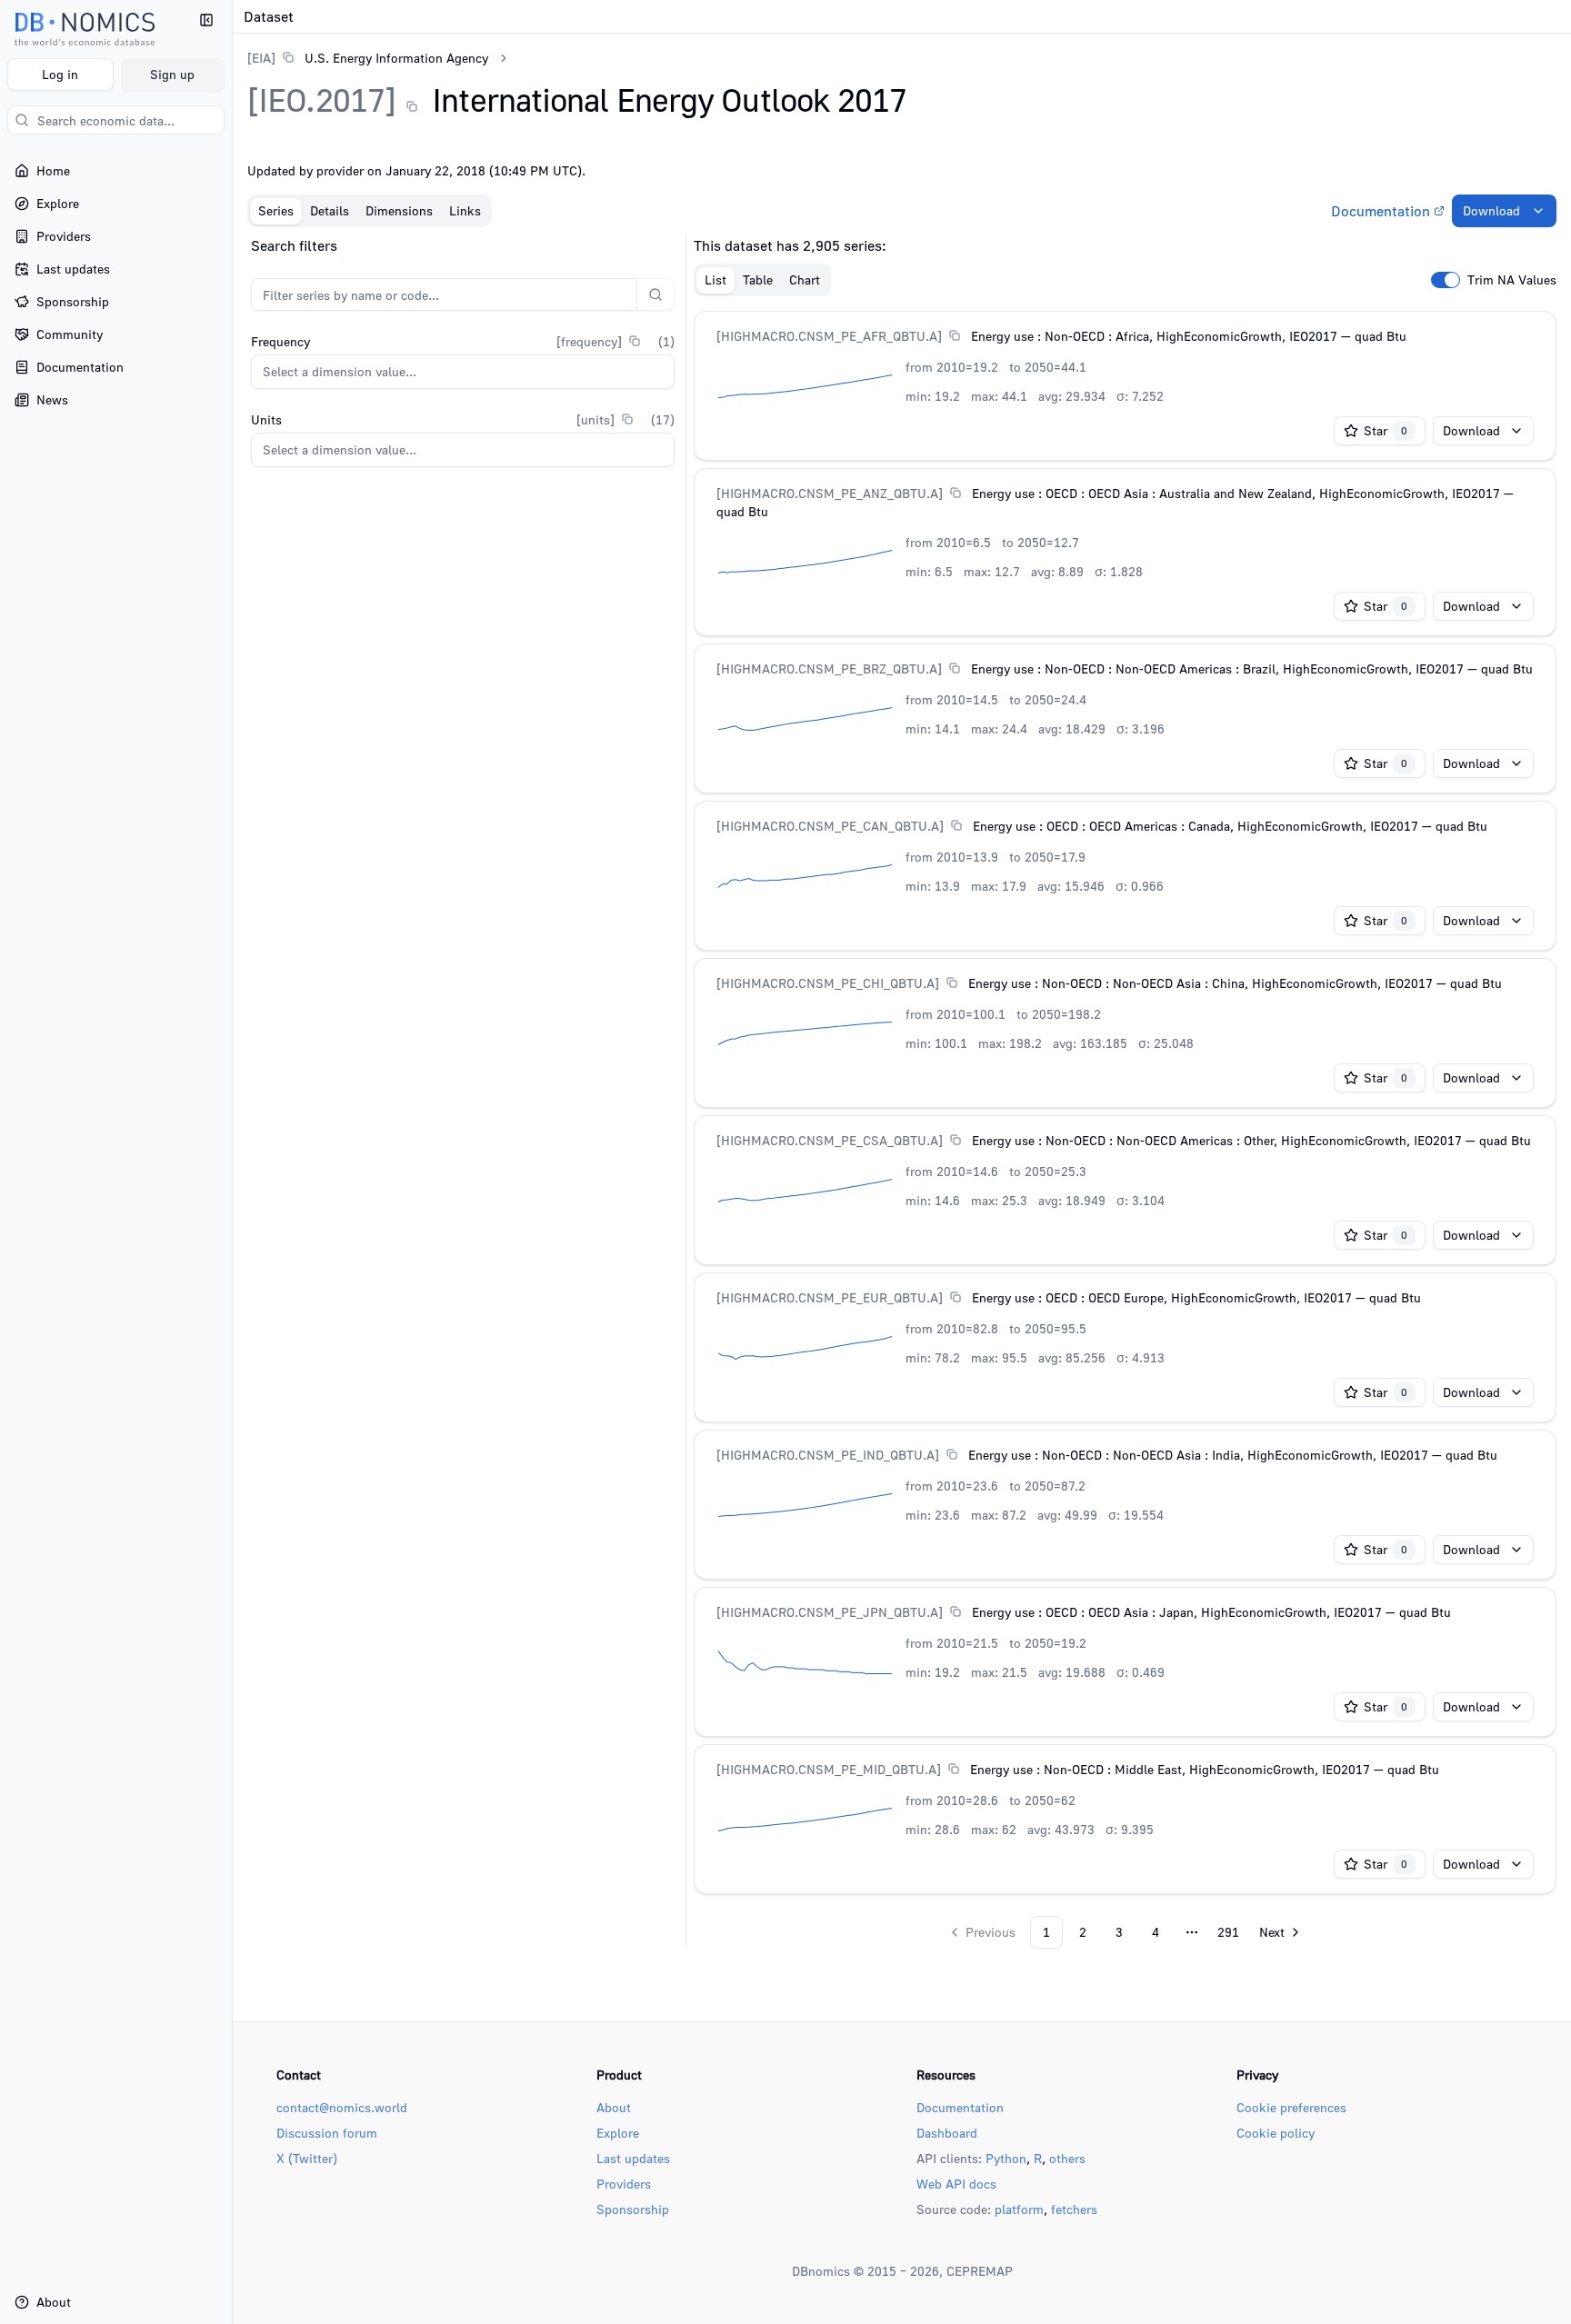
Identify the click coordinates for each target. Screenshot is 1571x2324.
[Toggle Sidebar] (232, 1162)
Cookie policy (1276, 2133)
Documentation (1381, 211)
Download (1491, 210)
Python (1006, 2158)
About (614, 2107)
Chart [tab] (805, 279)
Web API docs (956, 2184)
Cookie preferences (1291, 2107)
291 (1228, 1932)
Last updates (633, 2158)
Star (1386, 430)
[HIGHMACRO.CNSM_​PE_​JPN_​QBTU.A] (830, 1612)
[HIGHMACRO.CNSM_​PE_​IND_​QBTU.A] (828, 1455)
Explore (618, 2133)
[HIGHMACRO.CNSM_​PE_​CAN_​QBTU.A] (830, 826)
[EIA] (261, 58)
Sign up (172, 74)
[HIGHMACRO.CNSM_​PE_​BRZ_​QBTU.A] (829, 668)
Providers (624, 2184)
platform (1019, 2209)
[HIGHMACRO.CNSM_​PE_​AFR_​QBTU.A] (829, 336)
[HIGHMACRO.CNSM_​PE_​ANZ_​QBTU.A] (830, 493)
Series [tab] (276, 210)
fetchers (1074, 2209)
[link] (368, 58)
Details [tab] (330, 210)
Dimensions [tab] (399, 210)
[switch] (1446, 280)
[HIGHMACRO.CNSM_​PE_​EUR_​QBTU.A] (830, 1297)
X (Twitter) (307, 2158)
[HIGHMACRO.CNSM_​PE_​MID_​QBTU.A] (829, 1769)
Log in (60, 74)
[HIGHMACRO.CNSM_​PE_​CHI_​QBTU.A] (828, 983)
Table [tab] (758, 279)
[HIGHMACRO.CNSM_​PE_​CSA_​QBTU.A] (830, 1140)
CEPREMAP (980, 2271)
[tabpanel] (902, 1092)
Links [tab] (465, 210)
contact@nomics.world (342, 2107)
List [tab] (715, 279)
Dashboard (947, 2133)
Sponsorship (633, 2209)
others (1067, 2158)
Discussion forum (327, 2133)
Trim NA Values (1512, 280)
